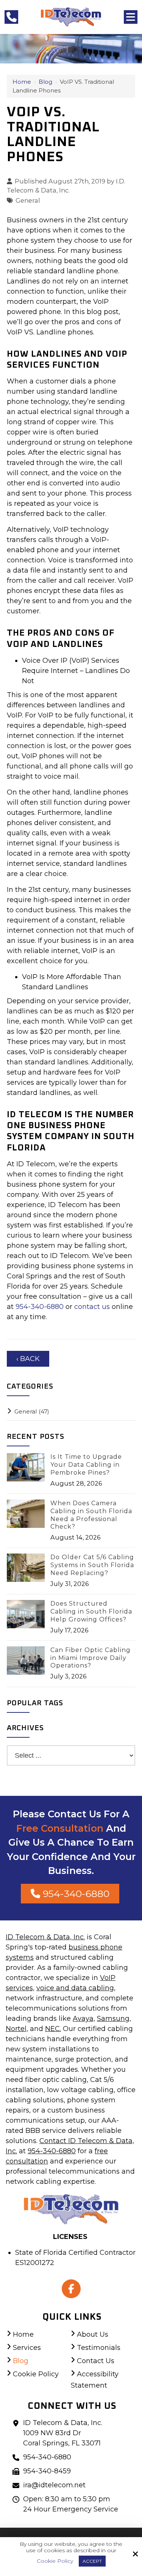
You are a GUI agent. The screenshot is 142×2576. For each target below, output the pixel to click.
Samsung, (114, 2019)
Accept (92, 2561)
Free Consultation (60, 1828)
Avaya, (84, 2019)
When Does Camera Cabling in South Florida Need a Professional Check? (91, 1515)
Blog (45, 82)
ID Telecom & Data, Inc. (45, 1937)
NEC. (53, 2029)
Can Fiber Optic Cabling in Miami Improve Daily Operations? (91, 1658)
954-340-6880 (41, 1307)
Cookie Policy (55, 2561)
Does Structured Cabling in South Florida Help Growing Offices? (91, 1611)
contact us (92, 1307)
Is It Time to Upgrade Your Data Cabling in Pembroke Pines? (86, 1465)
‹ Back (28, 1359)
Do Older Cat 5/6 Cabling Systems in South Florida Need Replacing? (92, 1565)
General (28, 200)
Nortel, (17, 2029)
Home (22, 82)
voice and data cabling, (76, 1988)
